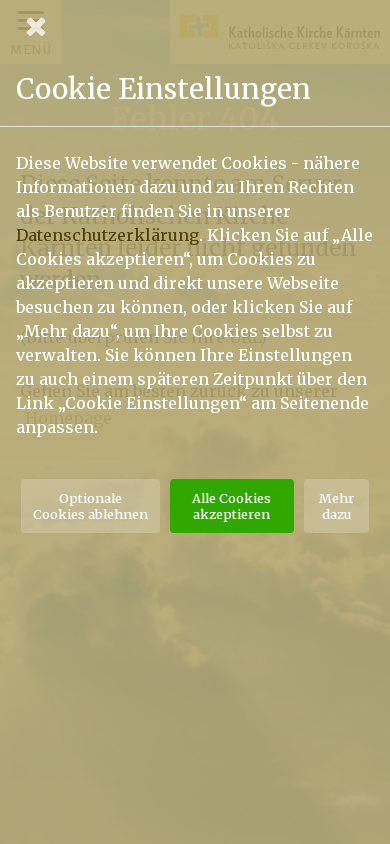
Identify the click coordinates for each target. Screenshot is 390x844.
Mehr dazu (336, 506)
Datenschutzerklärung (107, 235)
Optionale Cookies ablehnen (90, 506)
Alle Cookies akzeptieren (231, 506)
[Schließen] (195, 26)
